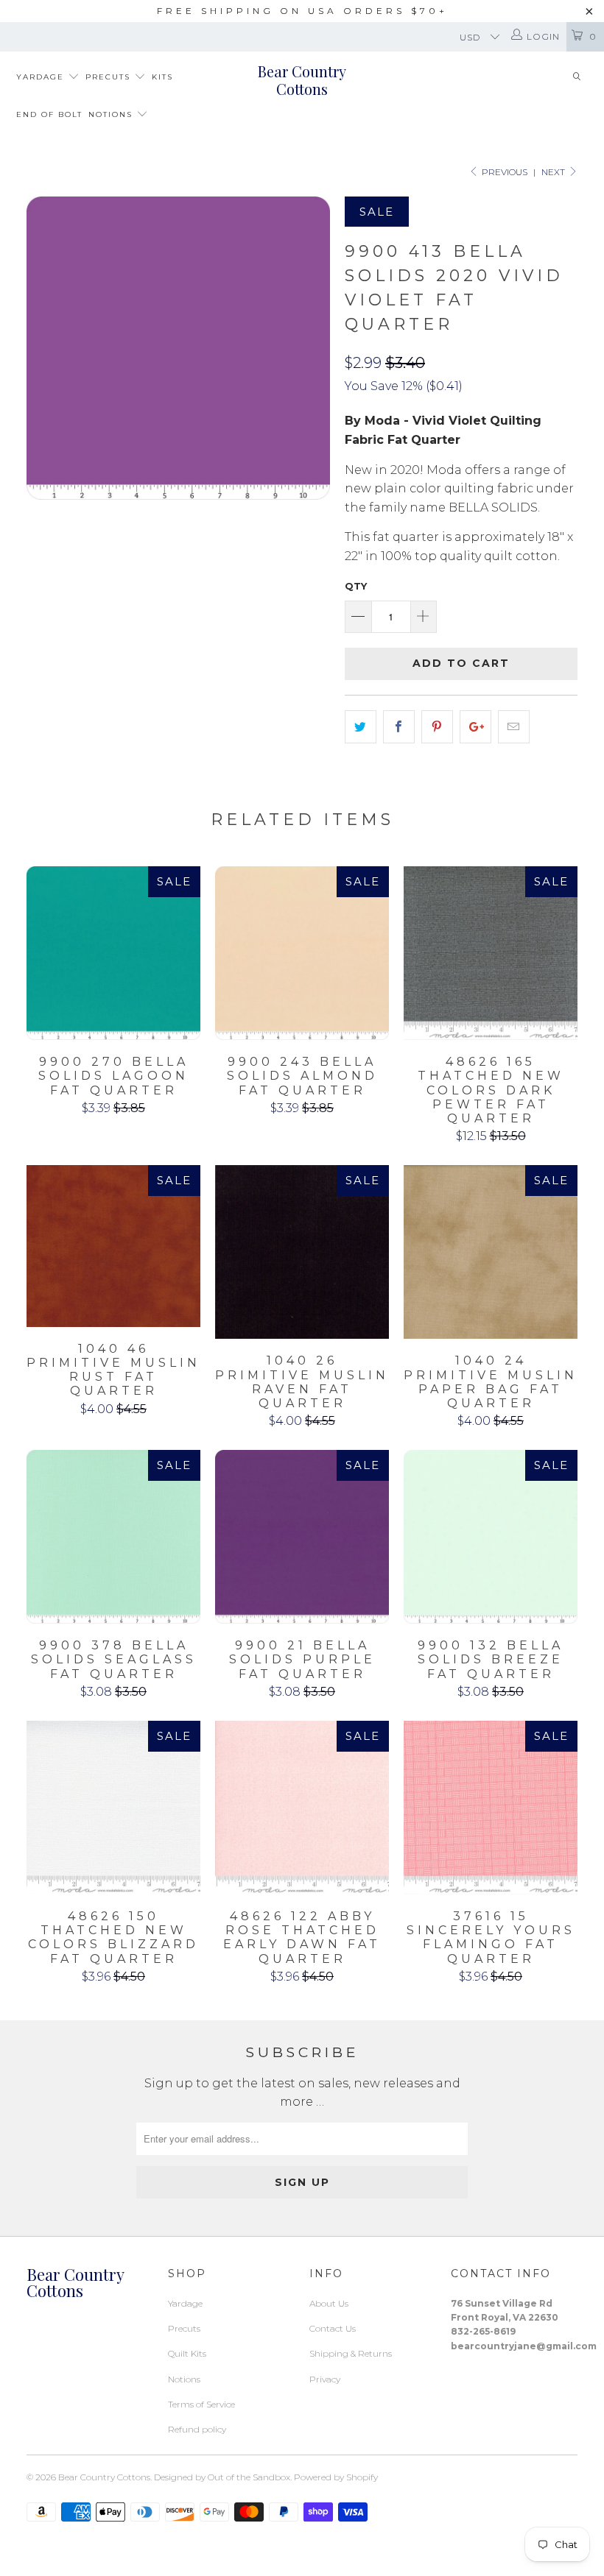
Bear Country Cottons (302, 80)
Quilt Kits (187, 2353)
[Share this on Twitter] (361, 727)
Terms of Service (201, 2404)
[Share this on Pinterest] (437, 727)
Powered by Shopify (336, 2477)
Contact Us (333, 2328)
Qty (356, 586)
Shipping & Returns (351, 2353)
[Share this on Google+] (475, 727)
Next (554, 172)
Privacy (325, 2379)
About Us (329, 2303)
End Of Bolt (49, 114)
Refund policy (197, 2429)
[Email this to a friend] (514, 727)
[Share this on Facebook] (399, 727)
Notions (112, 114)
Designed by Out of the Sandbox (222, 2477)
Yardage (42, 77)
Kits (162, 77)
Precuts (110, 77)
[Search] (577, 78)
